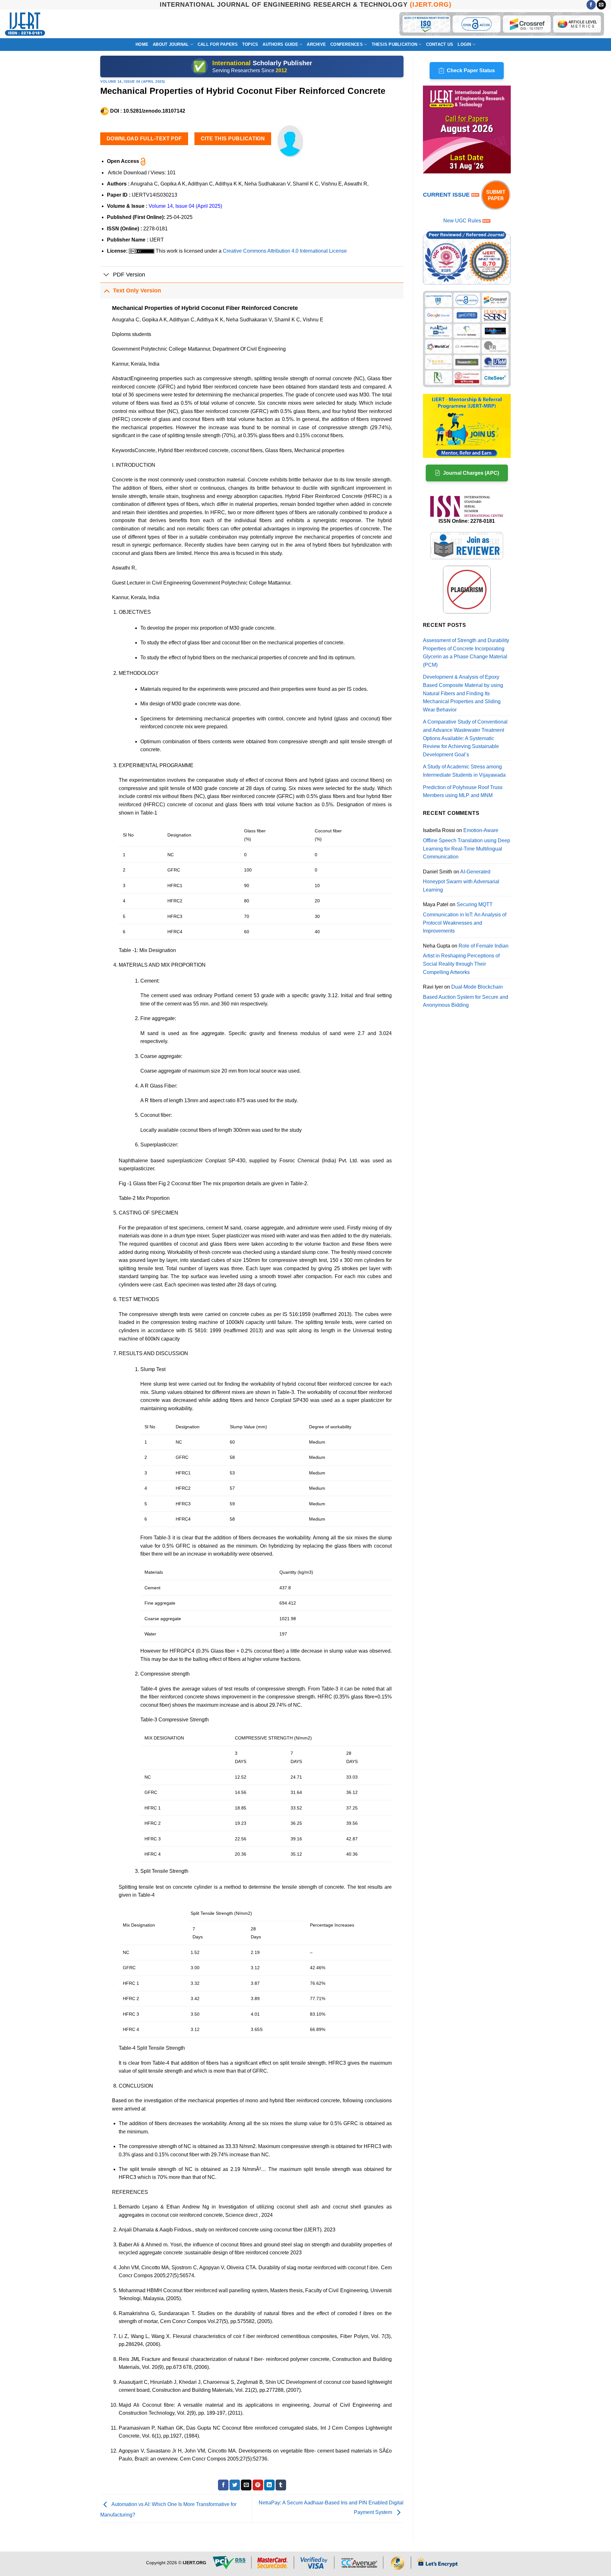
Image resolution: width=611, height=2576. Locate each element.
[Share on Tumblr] (281, 2485)
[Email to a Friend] (246, 2485)
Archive (316, 44)
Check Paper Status (471, 70)
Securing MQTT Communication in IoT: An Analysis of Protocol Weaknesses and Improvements (465, 918)
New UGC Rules (462, 221)
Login (464, 44)
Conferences (347, 44)
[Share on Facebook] (223, 2485)
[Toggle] (106, 275)
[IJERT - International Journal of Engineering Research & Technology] (25, 24)
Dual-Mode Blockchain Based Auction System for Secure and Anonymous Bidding (466, 996)
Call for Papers (218, 44)
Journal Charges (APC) (471, 473)
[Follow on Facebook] (591, 5)
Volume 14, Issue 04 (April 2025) (133, 81)
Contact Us (440, 44)
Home (142, 44)
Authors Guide (280, 44)
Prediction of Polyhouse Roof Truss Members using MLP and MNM (463, 791)
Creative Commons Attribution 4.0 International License (285, 251)
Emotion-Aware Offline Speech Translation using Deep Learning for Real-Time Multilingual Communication (467, 843)
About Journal (171, 44)
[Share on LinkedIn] (269, 2485)
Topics (250, 44)
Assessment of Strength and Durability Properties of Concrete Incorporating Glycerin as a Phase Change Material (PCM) (466, 653)
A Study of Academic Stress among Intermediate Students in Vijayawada (464, 771)
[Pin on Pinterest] (258, 2485)
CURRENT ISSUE (447, 195)
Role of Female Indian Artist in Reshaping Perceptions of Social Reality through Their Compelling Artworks (466, 959)
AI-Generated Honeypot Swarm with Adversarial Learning (461, 881)
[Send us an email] (601, 5)
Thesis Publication (395, 44)
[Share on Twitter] (235, 2485)
